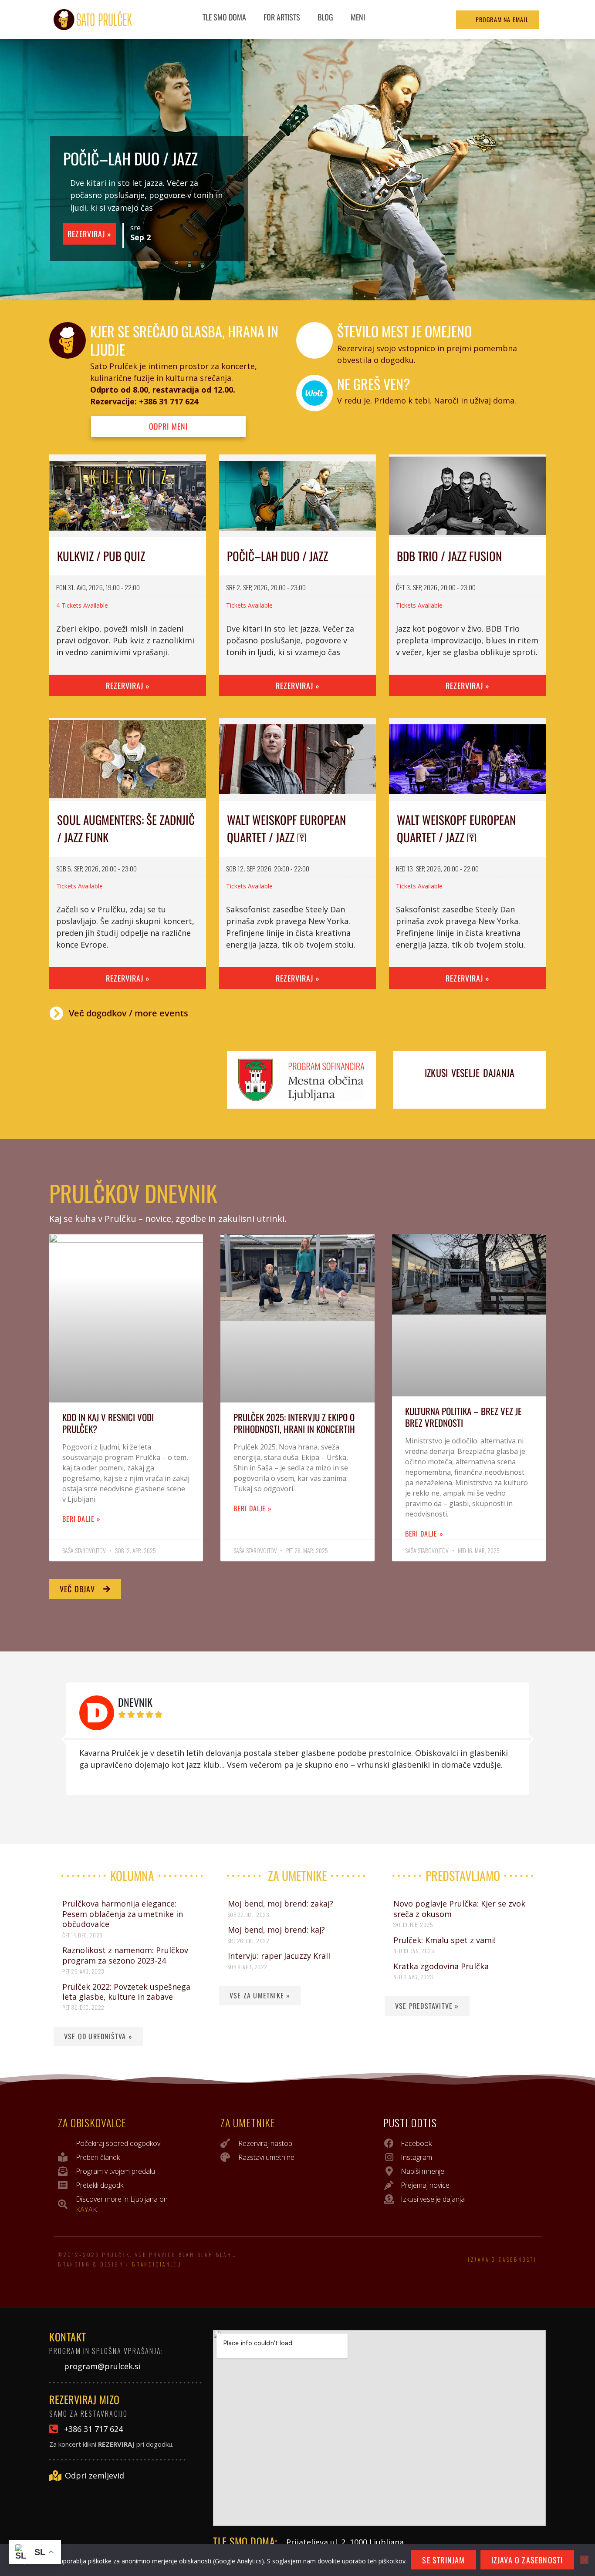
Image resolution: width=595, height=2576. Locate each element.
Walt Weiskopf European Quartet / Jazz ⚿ (286, 829)
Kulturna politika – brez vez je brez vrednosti (463, 1417)
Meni (358, 17)
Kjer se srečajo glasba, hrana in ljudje (184, 340)
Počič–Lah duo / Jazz (130, 158)
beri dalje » (81, 1519)
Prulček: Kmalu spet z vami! (445, 1940)
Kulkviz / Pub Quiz (101, 556)
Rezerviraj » (90, 234)
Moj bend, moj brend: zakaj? (281, 1903)
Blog (325, 17)
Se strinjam (443, 2560)
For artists (282, 17)
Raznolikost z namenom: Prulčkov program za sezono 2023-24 (125, 1955)
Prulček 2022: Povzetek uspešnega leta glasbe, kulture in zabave (126, 1992)
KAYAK (86, 2209)
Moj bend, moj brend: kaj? (276, 1930)
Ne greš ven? (374, 384)
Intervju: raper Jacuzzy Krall (279, 1956)
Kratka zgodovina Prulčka (441, 1966)
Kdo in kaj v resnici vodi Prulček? (108, 1423)
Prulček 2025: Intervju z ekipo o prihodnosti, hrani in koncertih (294, 1423)
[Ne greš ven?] (314, 393)
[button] (64, 1739)
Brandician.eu (157, 2264)
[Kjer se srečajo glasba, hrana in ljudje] (68, 340)
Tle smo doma (224, 17)
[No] (584, 2560)
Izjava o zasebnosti (502, 2260)
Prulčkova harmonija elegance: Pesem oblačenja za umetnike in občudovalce (123, 1914)
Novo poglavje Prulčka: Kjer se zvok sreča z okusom (459, 1908)
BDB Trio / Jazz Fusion (449, 556)
